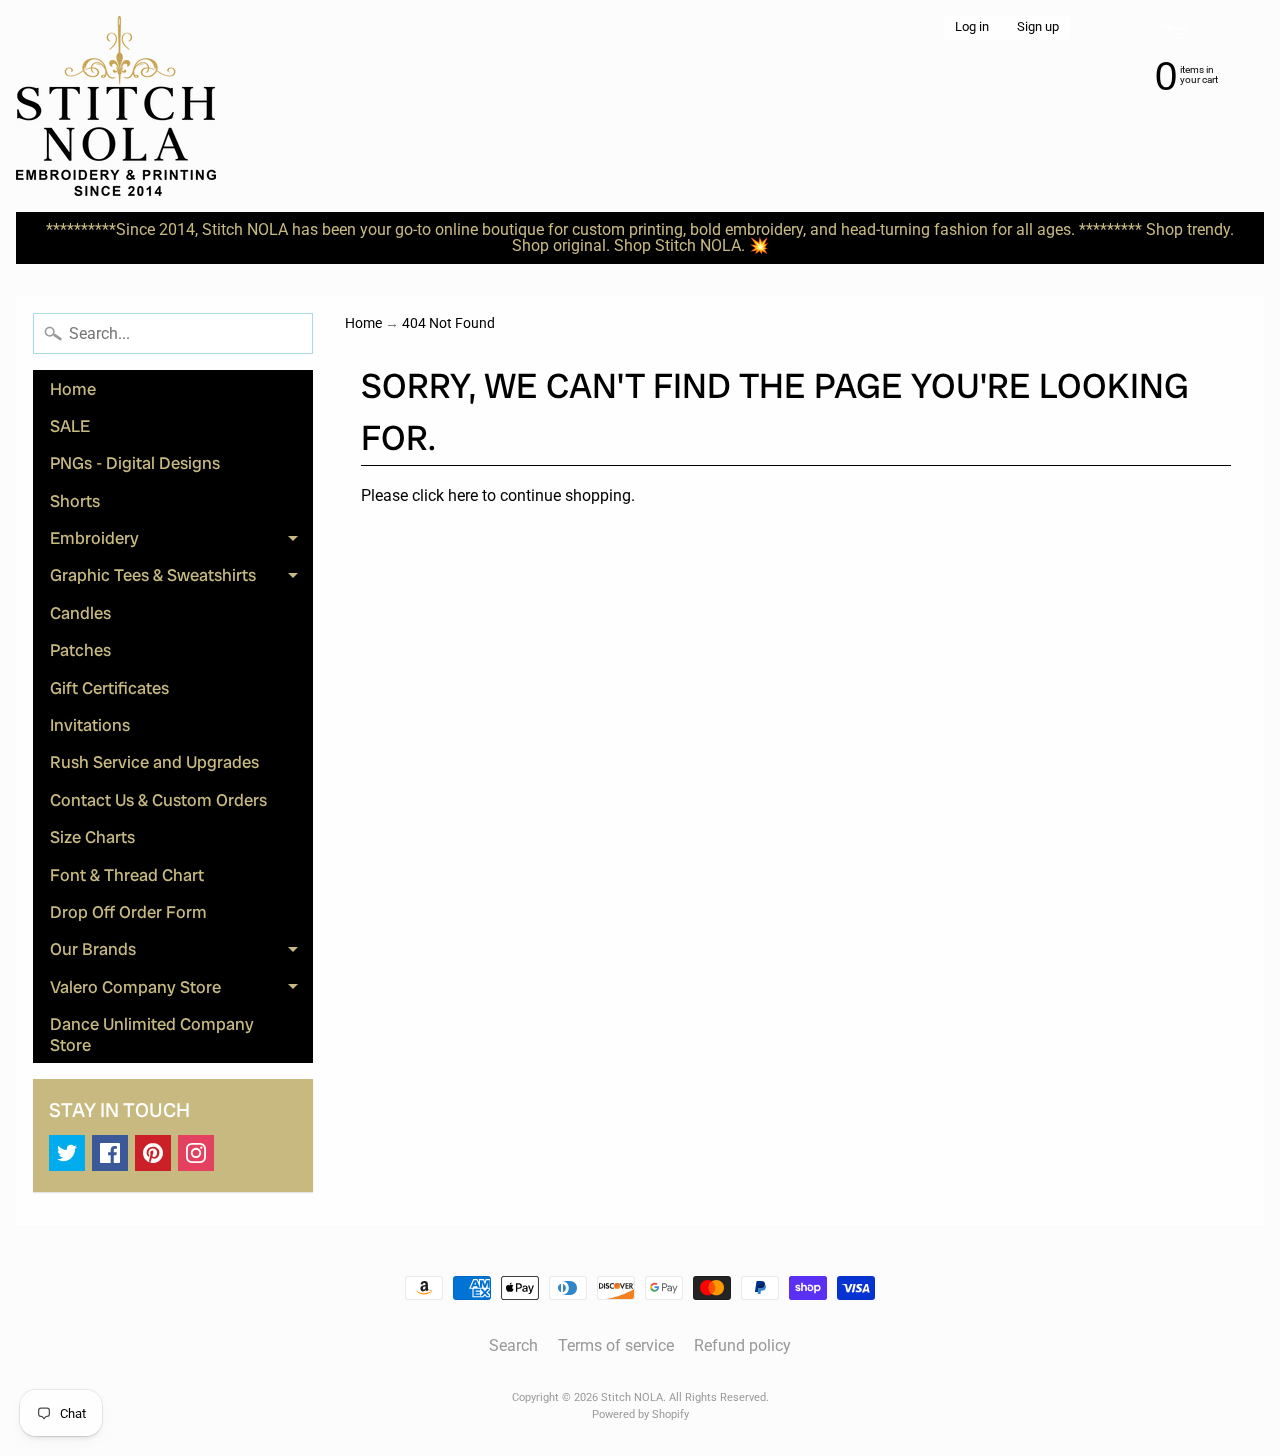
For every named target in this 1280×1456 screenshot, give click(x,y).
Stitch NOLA (632, 1397)
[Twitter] (67, 1153)
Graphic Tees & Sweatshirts (181, 579)
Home (73, 389)
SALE (70, 426)
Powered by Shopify (640, 1414)
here (463, 495)
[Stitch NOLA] (116, 106)
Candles (80, 613)
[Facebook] (110, 1153)
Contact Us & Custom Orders (158, 800)
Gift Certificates (109, 688)
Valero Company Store (181, 990)
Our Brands (181, 953)
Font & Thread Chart (127, 875)
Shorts (75, 501)
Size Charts (92, 837)
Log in (972, 27)
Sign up (1038, 27)
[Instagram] (196, 1153)
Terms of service (616, 1345)
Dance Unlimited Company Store (152, 1034)
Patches (80, 650)
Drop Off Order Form (128, 912)
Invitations (90, 725)
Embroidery (181, 542)
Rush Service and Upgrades (154, 762)
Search (513, 1345)
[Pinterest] (153, 1153)
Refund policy (742, 1345)
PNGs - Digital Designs (135, 463)
